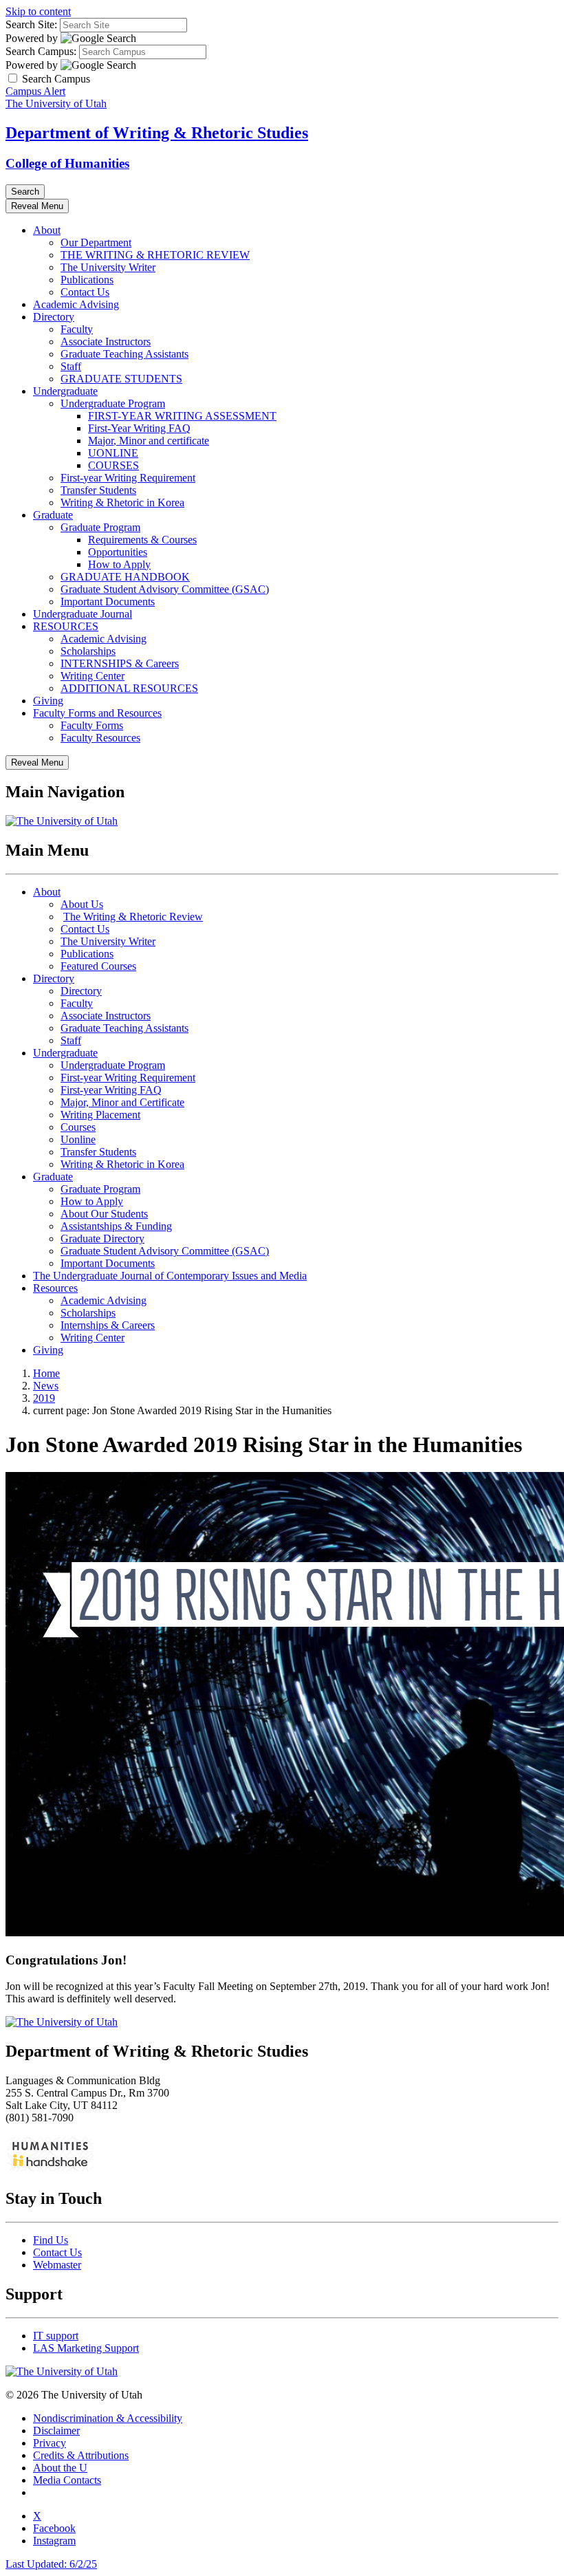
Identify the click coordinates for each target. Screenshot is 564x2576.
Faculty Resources (100, 738)
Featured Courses (98, 966)
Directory (54, 317)
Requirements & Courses (142, 540)
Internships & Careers (108, 1325)
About (47, 230)
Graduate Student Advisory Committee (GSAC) (165, 589)
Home (46, 1373)
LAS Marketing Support (86, 2348)
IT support (56, 2336)
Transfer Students (98, 490)
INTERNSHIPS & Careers (120, 663)
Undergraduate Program (113, 403)
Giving (48, 701)
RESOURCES (66, 626)
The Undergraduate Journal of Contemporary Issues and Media (170, 1276)
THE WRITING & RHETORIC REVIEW (155, 255)
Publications (87, 280)
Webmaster (57, 2265)
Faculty (77, 329)
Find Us (51, 2240)
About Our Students (104, 1214)
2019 (44, 1398)
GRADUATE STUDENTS (121, 379)
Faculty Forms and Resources (97, 713)
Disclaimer (56, 2431)
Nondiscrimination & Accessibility (108, 2418)
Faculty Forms (92, 725)
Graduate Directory (102, 1238)
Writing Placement (100, 1115)
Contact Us (85, 292)
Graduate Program (100, 527)
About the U (60, 2468)
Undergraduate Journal (83, 614)
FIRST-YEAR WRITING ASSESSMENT (182, 416)
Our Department (96, 242)
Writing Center (93, 676)
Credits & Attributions (81, 2455)
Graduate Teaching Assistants (124, 354)
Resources (55, 1288)
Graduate (53, 515)
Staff (71, 366)
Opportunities (118, 552)
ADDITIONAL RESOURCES (129, 688)
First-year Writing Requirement (128, 478)
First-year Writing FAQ (111, 1090)
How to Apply (119, 564)
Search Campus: (41, 51)
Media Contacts (67, 2480)
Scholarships (88, 651)
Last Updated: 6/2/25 (51, 2564)
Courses (78, 1127)
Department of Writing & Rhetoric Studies (157, 133)
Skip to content (38, 11)
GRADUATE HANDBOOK (125, 577)
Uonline (78, 1139)
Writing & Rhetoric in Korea (122, 502)
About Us (82, 904)
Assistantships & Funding (116, 1226)
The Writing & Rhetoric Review (133, 917)
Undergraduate (65, 391)
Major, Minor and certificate (149, 441)
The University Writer (108, 267)
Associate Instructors (106, 342)
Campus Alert (35, 91)
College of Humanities (67, 163)
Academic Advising (76, 304)
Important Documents (108, 602)
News (46, 1386)
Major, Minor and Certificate (122, 1102)
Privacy (50, 2443)
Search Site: (31, 24)
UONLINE (113, 453)
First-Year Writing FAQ (139, 428)
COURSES (113, 465)
